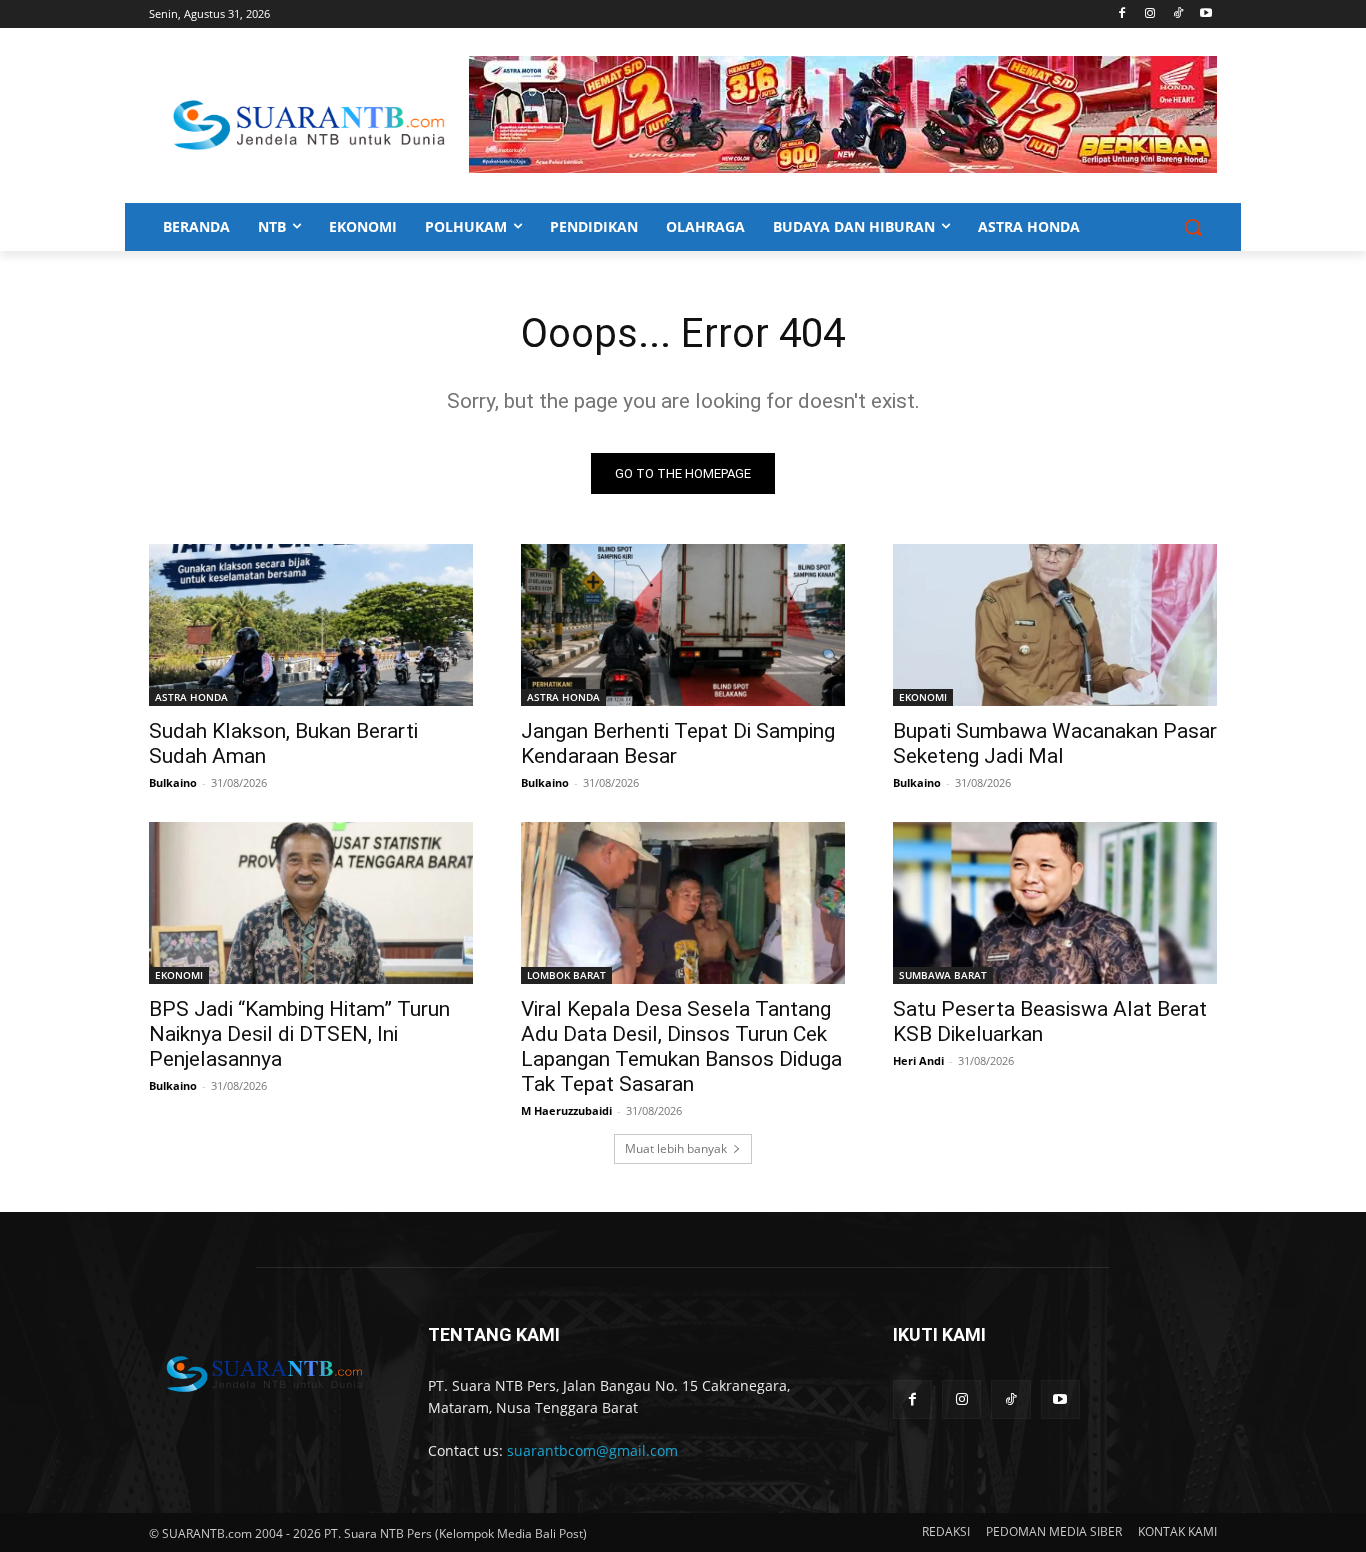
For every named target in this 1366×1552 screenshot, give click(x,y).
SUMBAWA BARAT (943, 975)
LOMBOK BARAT (566, 975)
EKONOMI (923, 697)
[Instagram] (1150, 14)
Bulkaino (173, 782)
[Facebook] (1122, 14)
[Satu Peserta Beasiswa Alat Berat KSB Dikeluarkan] (1055, 903)
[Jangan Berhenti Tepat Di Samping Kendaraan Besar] (683, 625)
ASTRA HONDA (191, 697)
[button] (1193, 227)
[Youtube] (1205, 14)
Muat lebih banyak (676, 1148)
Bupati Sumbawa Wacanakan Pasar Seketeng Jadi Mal (1055, 743)
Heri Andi (918, 1060)
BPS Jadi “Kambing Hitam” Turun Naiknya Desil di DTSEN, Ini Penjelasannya (299, 1034)
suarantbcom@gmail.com (592, 1450)
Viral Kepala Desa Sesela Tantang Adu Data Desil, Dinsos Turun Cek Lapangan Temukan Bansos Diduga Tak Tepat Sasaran (681, 1046)
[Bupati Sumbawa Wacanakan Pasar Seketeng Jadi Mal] (1055, 625)
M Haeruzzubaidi (566, 1110)
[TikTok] (1177, 14)
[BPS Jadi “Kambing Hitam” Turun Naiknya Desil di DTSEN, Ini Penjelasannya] (311, 903)
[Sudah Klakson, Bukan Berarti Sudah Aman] (311, 625)
